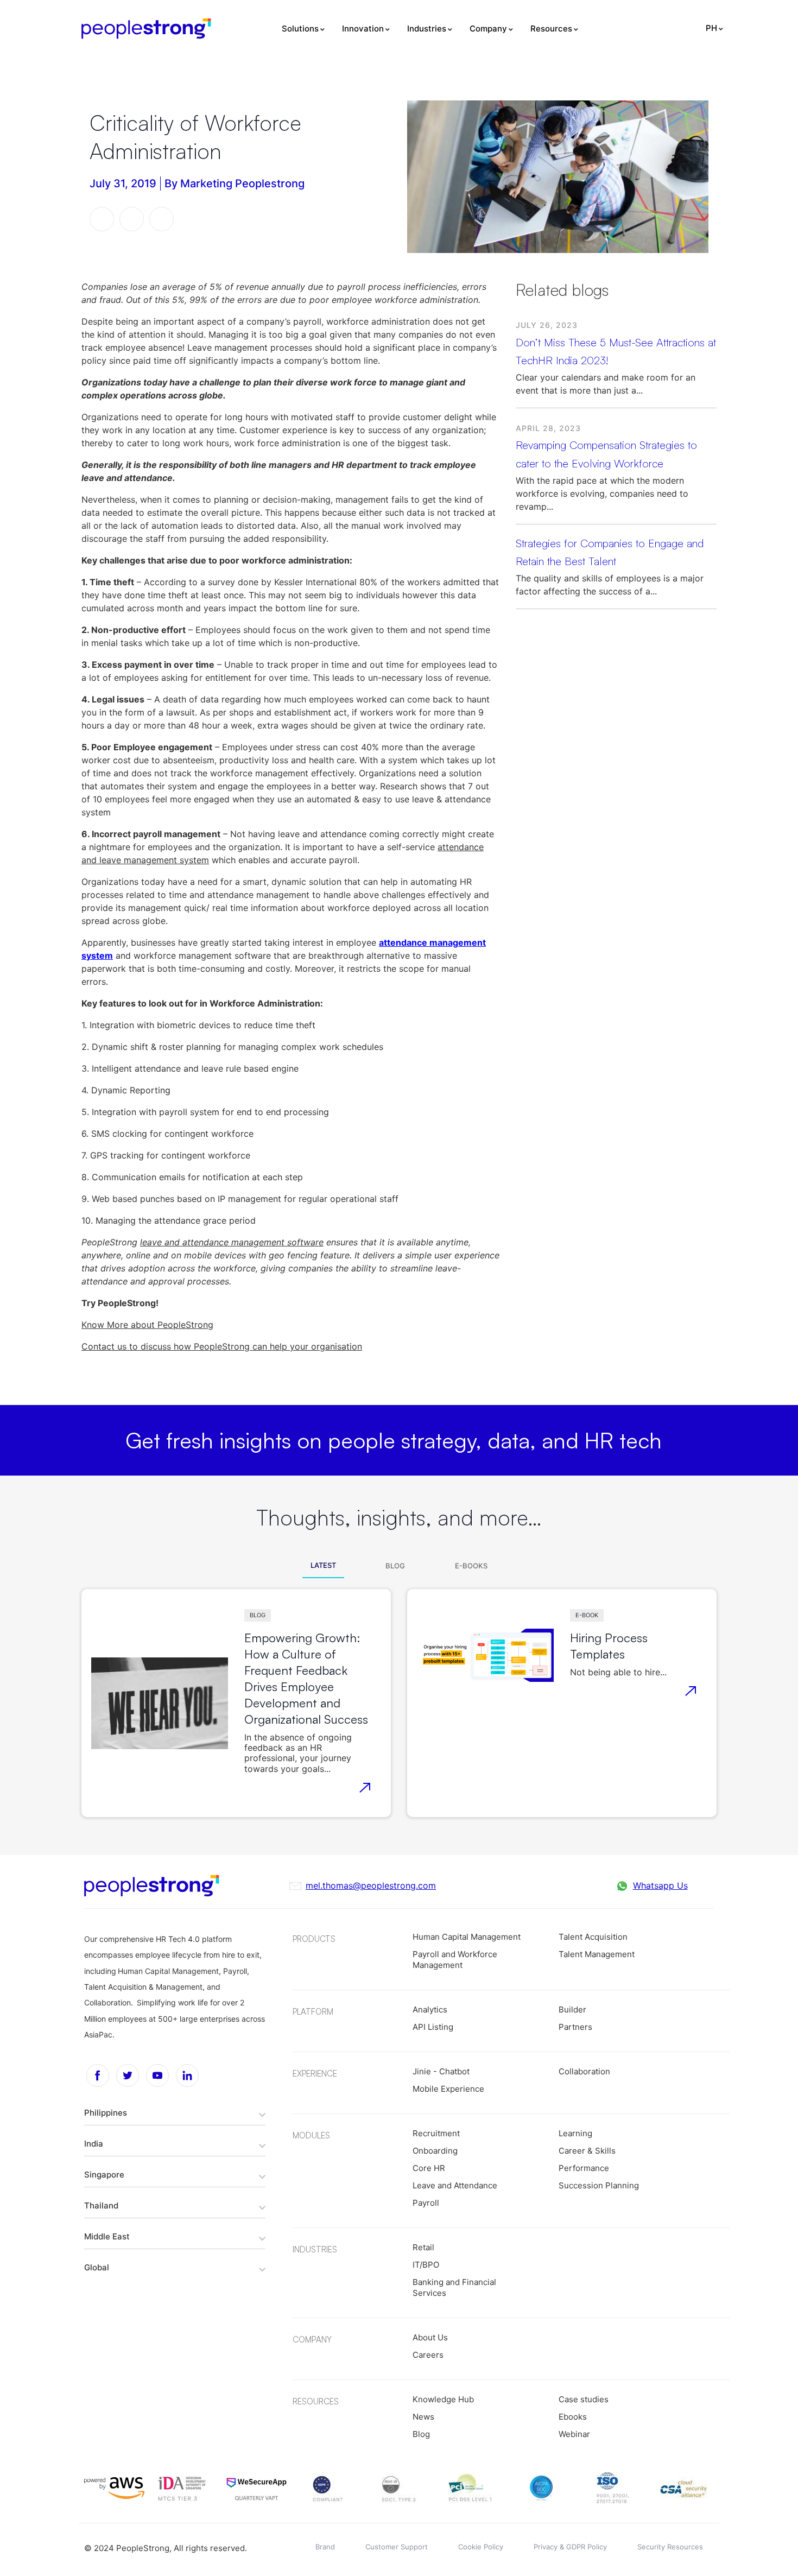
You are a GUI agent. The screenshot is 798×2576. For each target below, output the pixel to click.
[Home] (146, 29)
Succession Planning (599, 2185)
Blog (258, 1615)
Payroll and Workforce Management (455, 1960)
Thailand (101, 2205)
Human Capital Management (467, 1937)
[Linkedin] (187, 2075)
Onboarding (435, 2151)
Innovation (363, 29)
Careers (428, 2355)
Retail (423, 2247)
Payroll (426, 2203)
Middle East (107, 2236)
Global (97, 2267)
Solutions (300, 29)
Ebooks (573, 2417)
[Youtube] (157, 2075)
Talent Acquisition (593, 1937)
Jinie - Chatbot (441, 2071)
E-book (587, 1615)
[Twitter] (128, 2075)
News (423, 2417)
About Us (430, 2337)
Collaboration (584, 2071)
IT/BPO (426, 2265)
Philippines (106, 2113)
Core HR (429, 2168)
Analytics (430, 2009)
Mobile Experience (448, 2089)
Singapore (104, 2175)
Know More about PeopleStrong (147, 1325)
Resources (551, 29)
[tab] (175, 2112)
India (94, 2144)
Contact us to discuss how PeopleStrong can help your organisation (222, 1346)
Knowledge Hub (443, 2399)
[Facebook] (98, 2075)
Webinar (574, 2434)
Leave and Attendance (455, 2185)
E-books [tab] (471, 1566)
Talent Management (597, 1954)
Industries (427, 29)
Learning (575, 2133)
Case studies (584, 2399)
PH (711, 28)
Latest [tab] (323, 1565)
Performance (584, 2168)
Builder (572, 2009)
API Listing (433, 2027)
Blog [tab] (395, 1566)
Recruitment (436, 2133)
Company (488, 29)
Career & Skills (587, 2151)
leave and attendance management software (232, 1242)
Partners (575, 2027)
